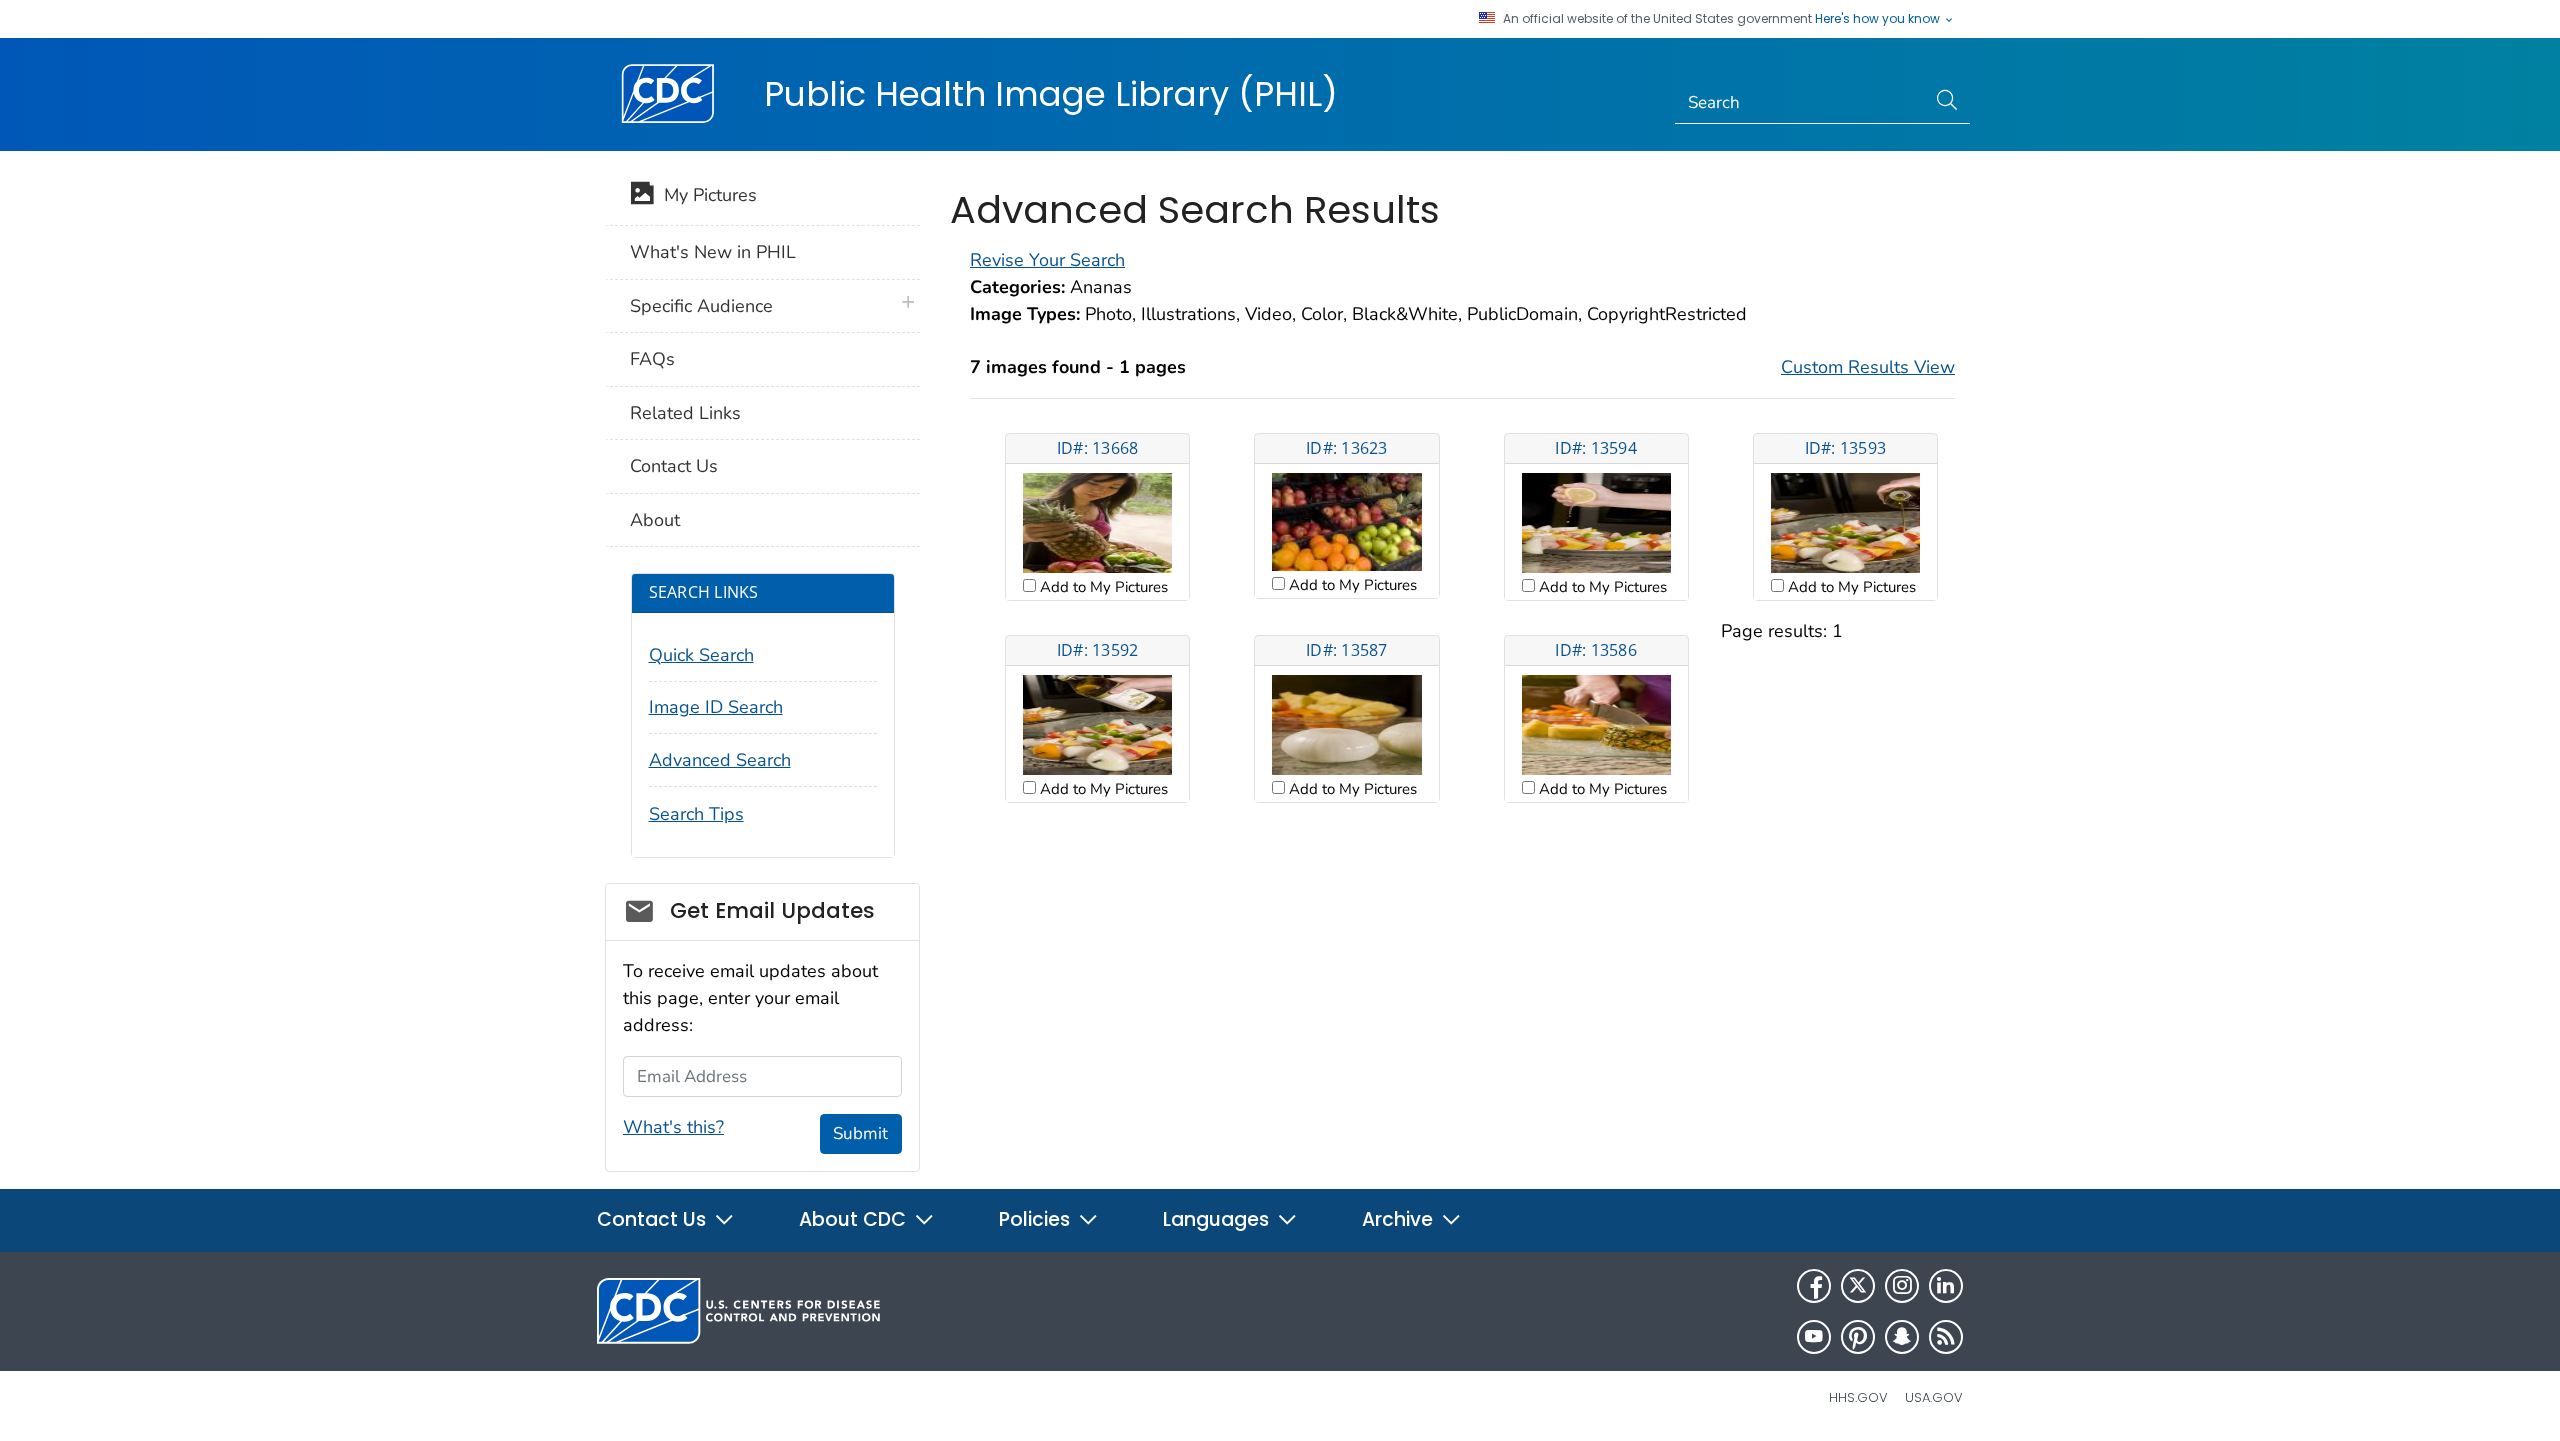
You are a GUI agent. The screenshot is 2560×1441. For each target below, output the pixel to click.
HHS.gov (1858, 1397)
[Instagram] (1902, 1286)
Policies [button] (1037, 1219)
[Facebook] (1814, 1286)
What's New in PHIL (713, 252)
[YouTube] (1814, 1337)
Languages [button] (1218, 1219)
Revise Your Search (1047, 260)
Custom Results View (1868, 367)
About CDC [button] (855, 1219)
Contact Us (674, 466)
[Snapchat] (1902, 1337)
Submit (860, 1133)
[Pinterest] (1858, 1337)
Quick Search (701, 655)
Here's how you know (1879, 19)
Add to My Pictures (1102, 587)
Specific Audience (701, 306)
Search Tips (696, 814)
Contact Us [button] (654, 1219)
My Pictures (705, 195)
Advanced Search (720, 760)
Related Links (685, 413)
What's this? (673, 1127)
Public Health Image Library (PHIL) (1051, 94)
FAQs (652, 359)
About (655, 520)
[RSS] (1946, 1337)
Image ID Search (716, 707)
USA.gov (1934, 1397)
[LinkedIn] (1946, 1286)
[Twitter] (1858, 1286)
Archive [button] (1400, 1219)
